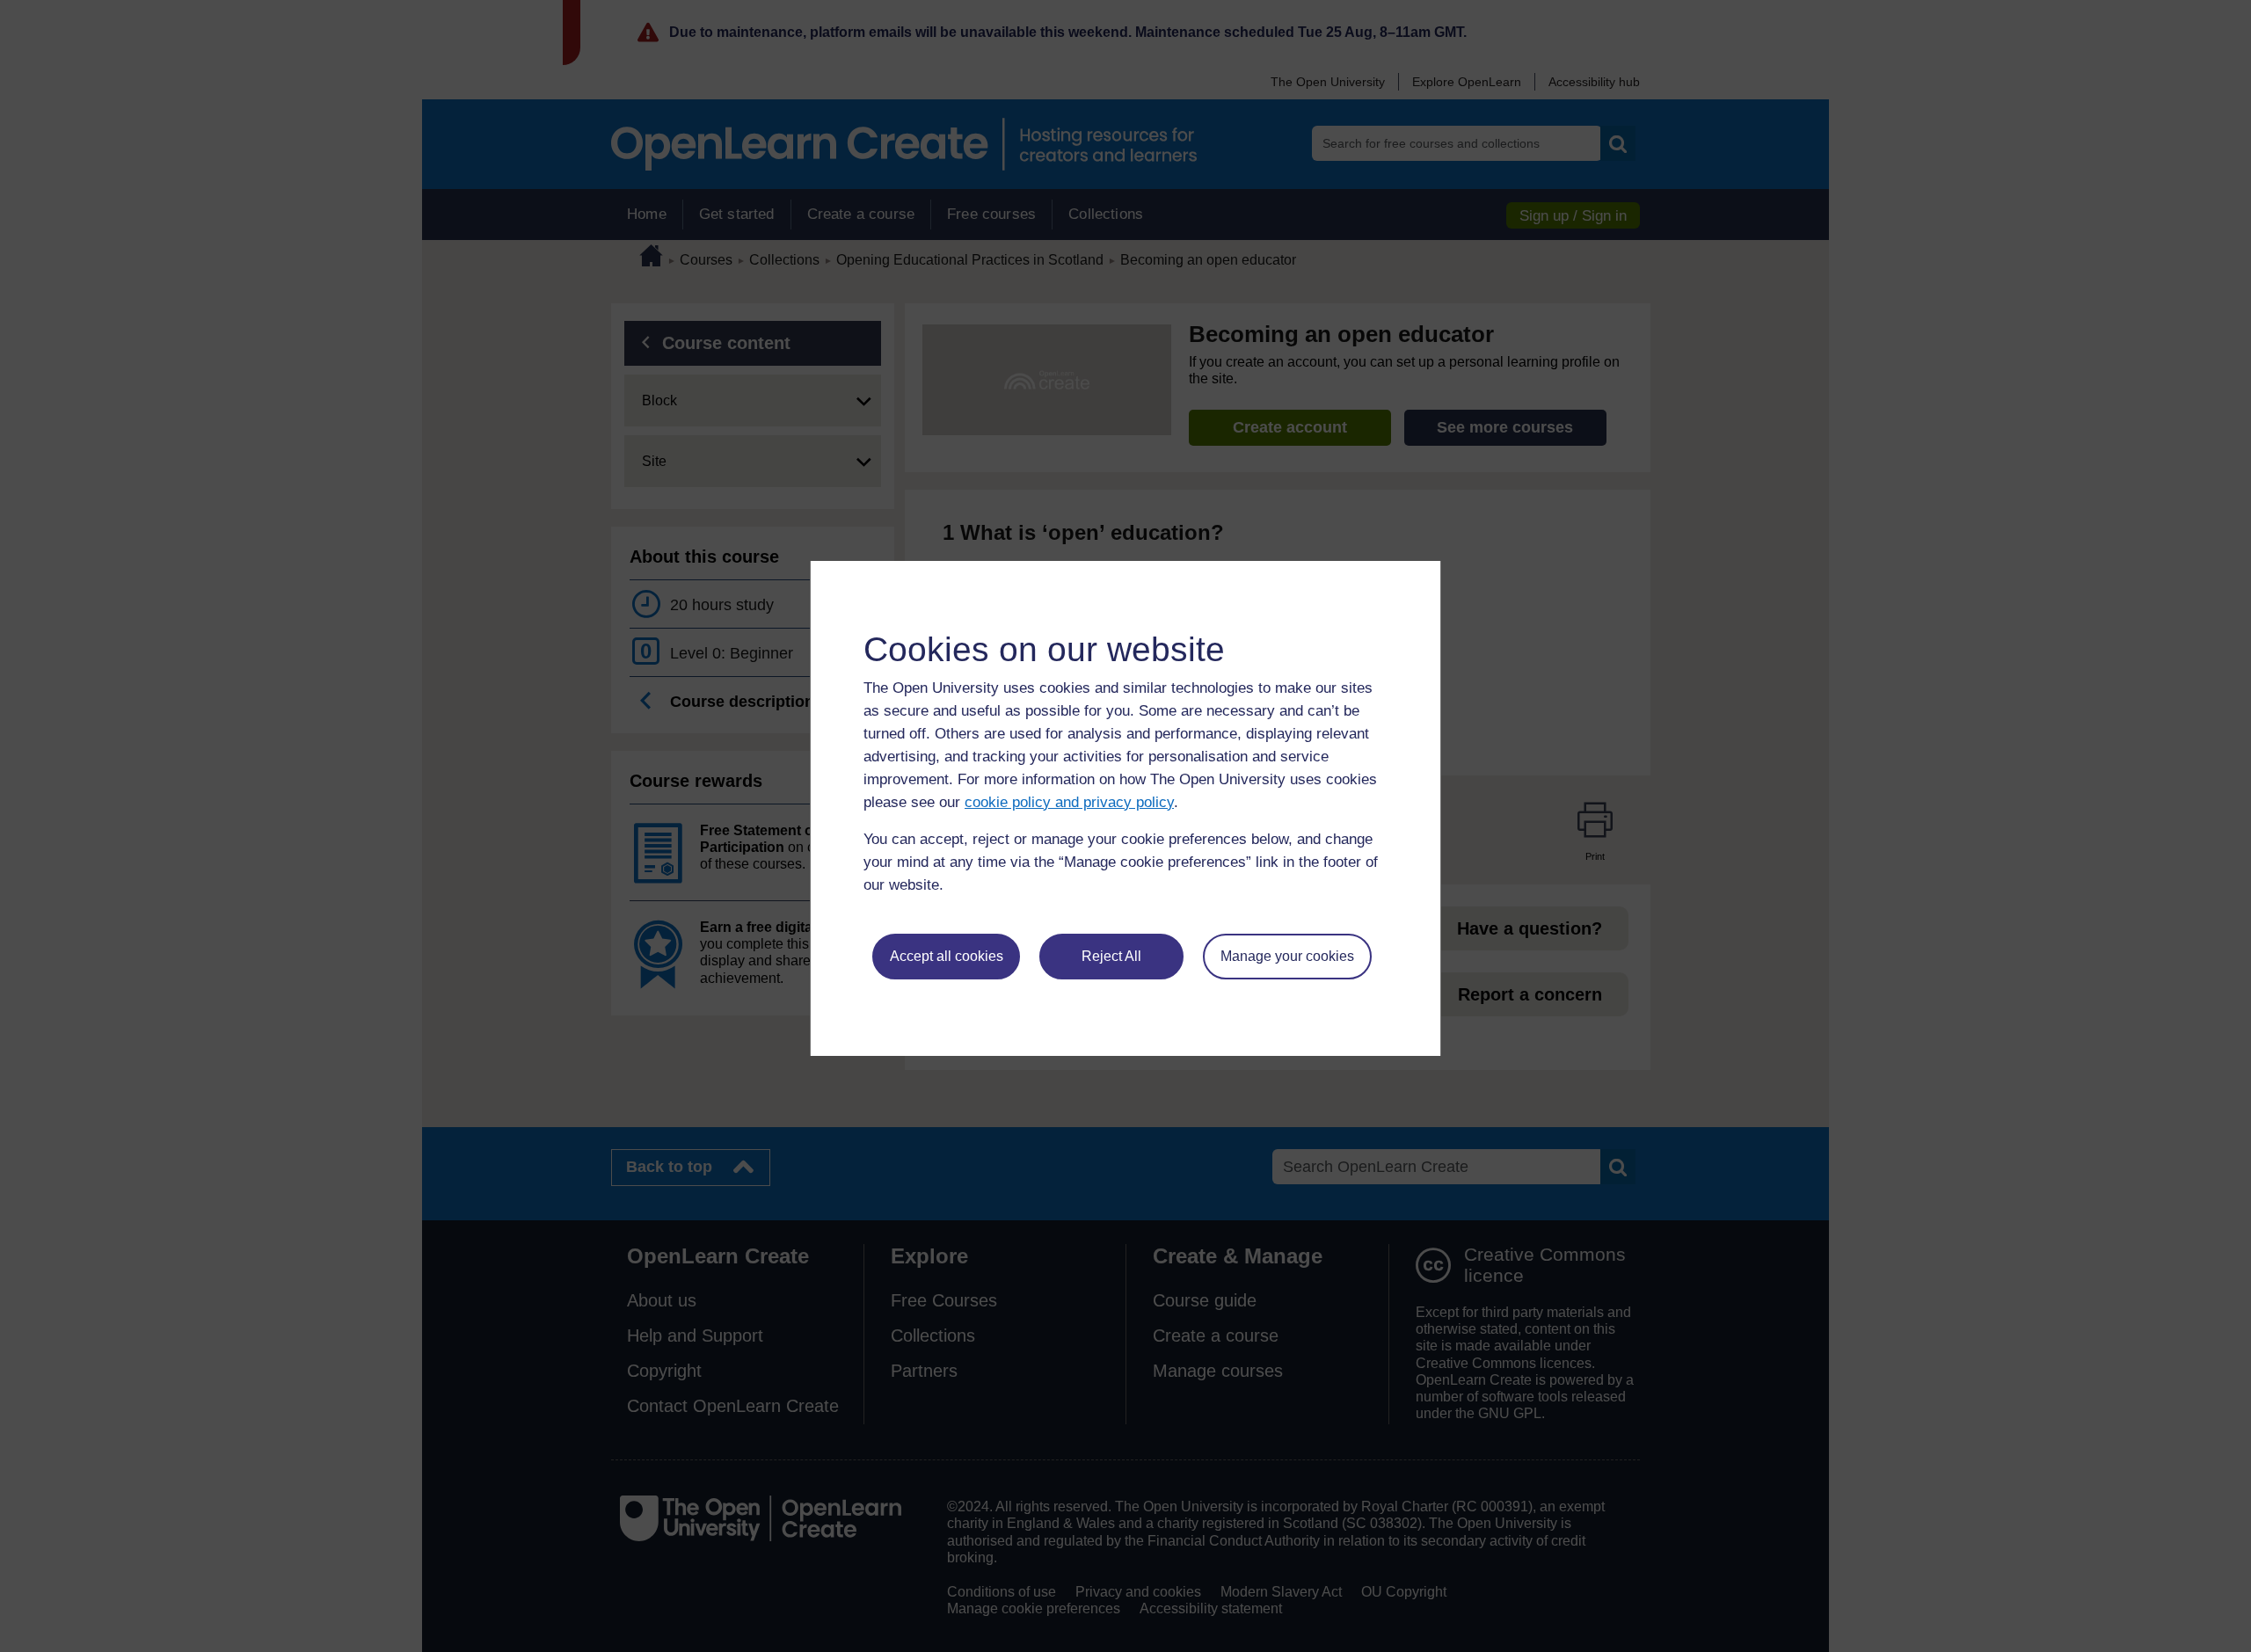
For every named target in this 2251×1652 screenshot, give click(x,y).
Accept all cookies (947, 956)
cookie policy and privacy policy (1069, 802)
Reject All (1111, 956)
